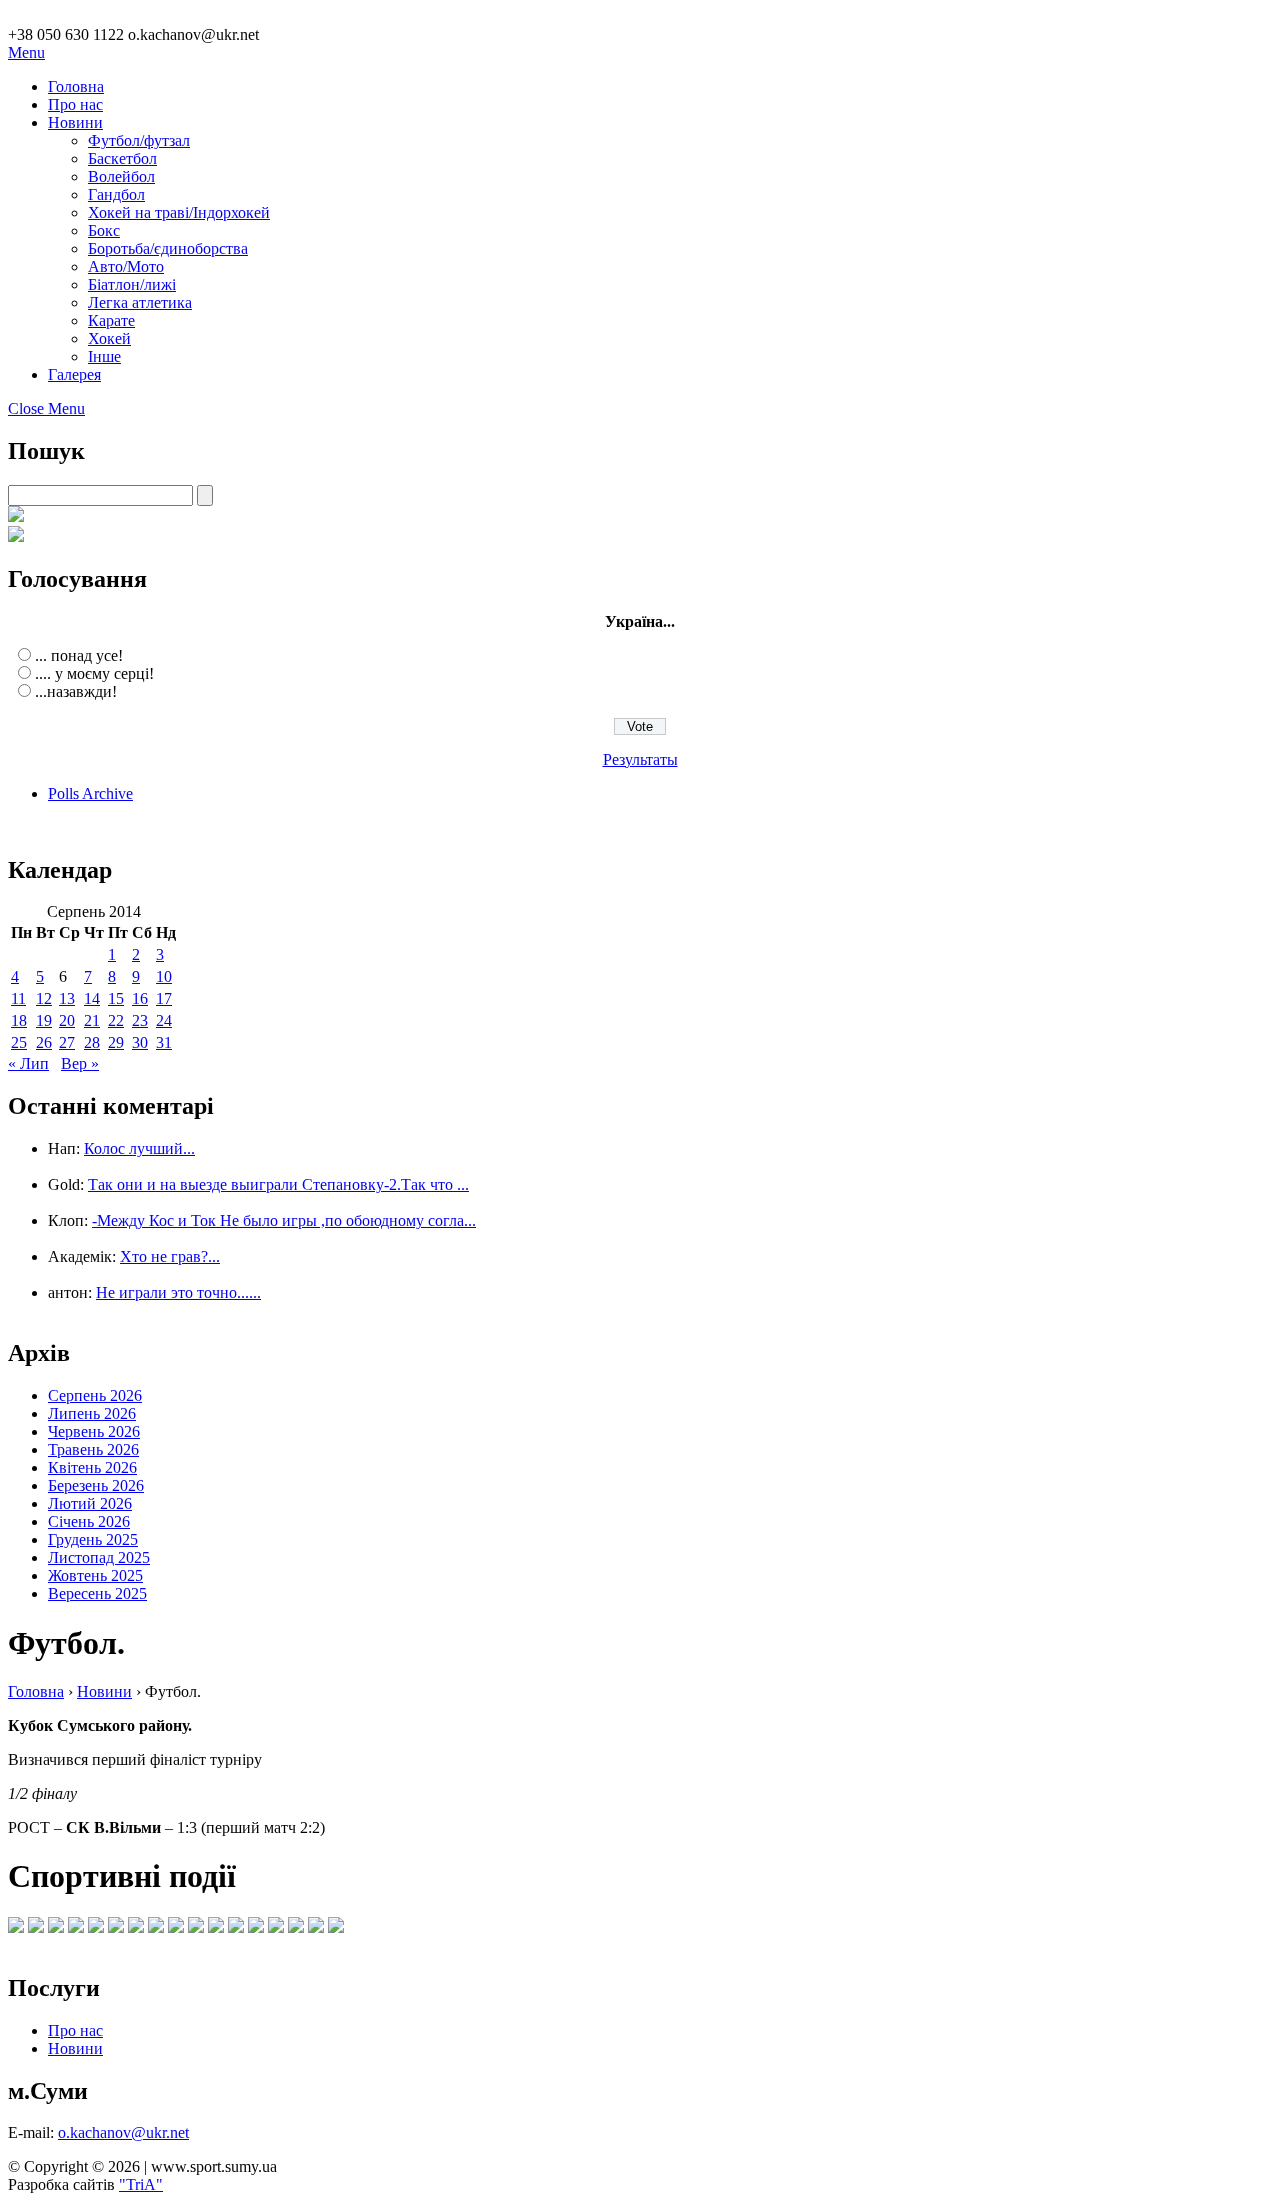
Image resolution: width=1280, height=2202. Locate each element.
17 (164, 998)
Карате (111, 320)
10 (164, 976)
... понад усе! (79, 655)
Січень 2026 (89, 1521)
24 (164, 1020)
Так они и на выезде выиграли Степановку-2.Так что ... (278, 1184)
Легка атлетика (140, 302)
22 (116, 1020)
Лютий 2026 (90, 1503)
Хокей (109, 338)
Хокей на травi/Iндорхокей (179, 212)
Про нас (75, 104)
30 (140, 1042)
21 (92, 1020)
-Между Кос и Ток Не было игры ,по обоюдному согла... (284, 1220)
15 (116, 998)
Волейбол (121, 176)
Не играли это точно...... (178, 1292)
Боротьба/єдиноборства (168, 248)
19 (44, 1020)
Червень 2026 (94, 1431)
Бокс (104, 230)
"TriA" (141, 2184)
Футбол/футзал (139, 140)
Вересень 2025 (97, 1593)
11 (18, 998)
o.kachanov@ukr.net (123, 2132)
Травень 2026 (93, 1449)
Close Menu (46, 408)
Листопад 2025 (99, 1557)
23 (140, 1020)
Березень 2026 (96, 1485)
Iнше (104, 356)
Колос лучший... (139, 1148)
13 (67, 998)
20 (67, 1020)
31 (164, 1042)
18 (19, 1020)
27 (67, 1042)
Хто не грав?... (170, 1256)
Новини (75, 122)
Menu (26, 52)
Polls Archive (90, 793)
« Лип (28, 1063)
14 (92, 998)
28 (92, 1042)
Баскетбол (122, 158)
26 (44, 1042)
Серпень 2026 (95, 1395)
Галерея (74, 374)
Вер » (80, 1063)
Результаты (640, 759)
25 (19, 1042)
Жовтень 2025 (95, 1575)
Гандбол (116, 194)
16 (140, 998)
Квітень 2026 (92, 1467)
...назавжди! (76, 691)
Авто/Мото (126, 266)
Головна (76, 86)
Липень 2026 (92, 1413)
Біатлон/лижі (132, 284)
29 (116, 1042)
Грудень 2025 (93, 1539)
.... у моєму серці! (94, 673)
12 (44, 998)
